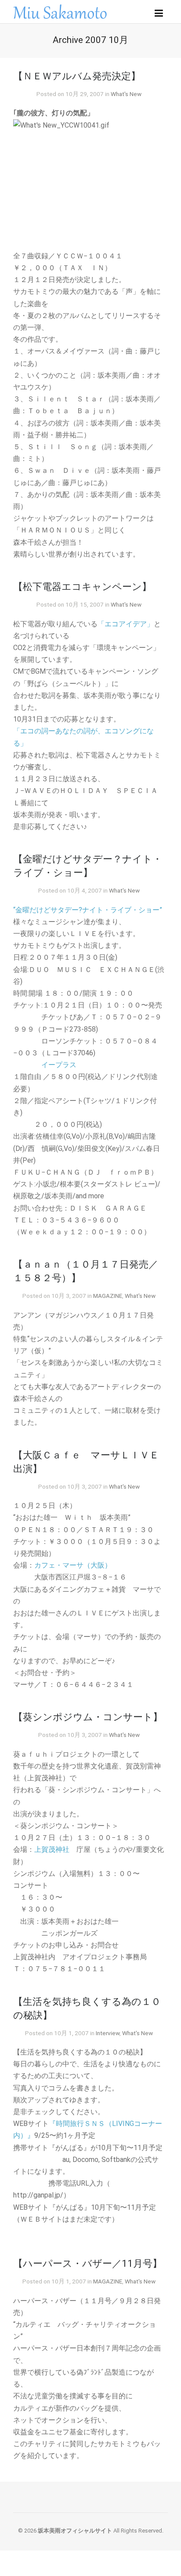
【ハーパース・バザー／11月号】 (88, 2263)
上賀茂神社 (52, 1849)
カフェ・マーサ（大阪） (73, 1565)
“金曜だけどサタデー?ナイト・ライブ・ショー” (88, 910)
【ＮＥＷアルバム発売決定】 (77, 76)
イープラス (59, 1065)
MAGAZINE (108, 1296)
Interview (108, 2033)
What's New (126, 94)
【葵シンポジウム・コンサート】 (88, 1717)
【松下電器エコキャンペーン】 (82, 586)
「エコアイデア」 (126, 624)
